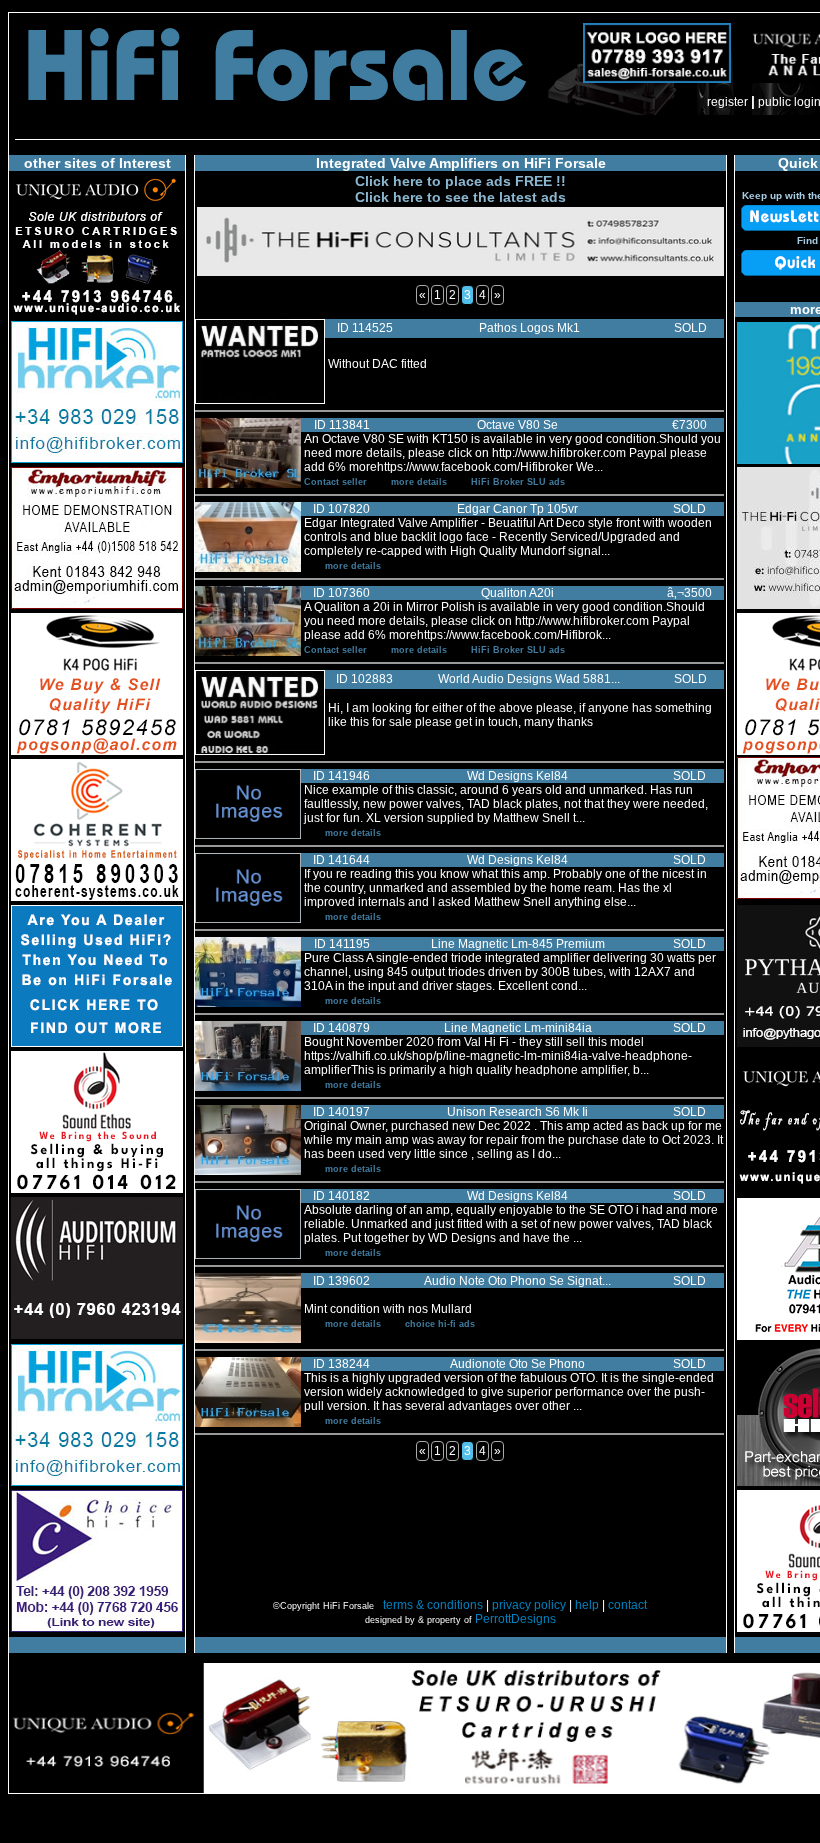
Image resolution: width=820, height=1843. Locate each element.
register (727, 102)
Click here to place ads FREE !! (460, 181)
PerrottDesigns (515, 1619)
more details (419, 482)
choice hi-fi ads (440, 1324)
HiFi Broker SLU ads (518, 482)
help (587, 1605)
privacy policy (529, 1605)
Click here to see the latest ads (460, 197)
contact (627, 1605)
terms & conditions (433, 1605)
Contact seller (335, 482)
